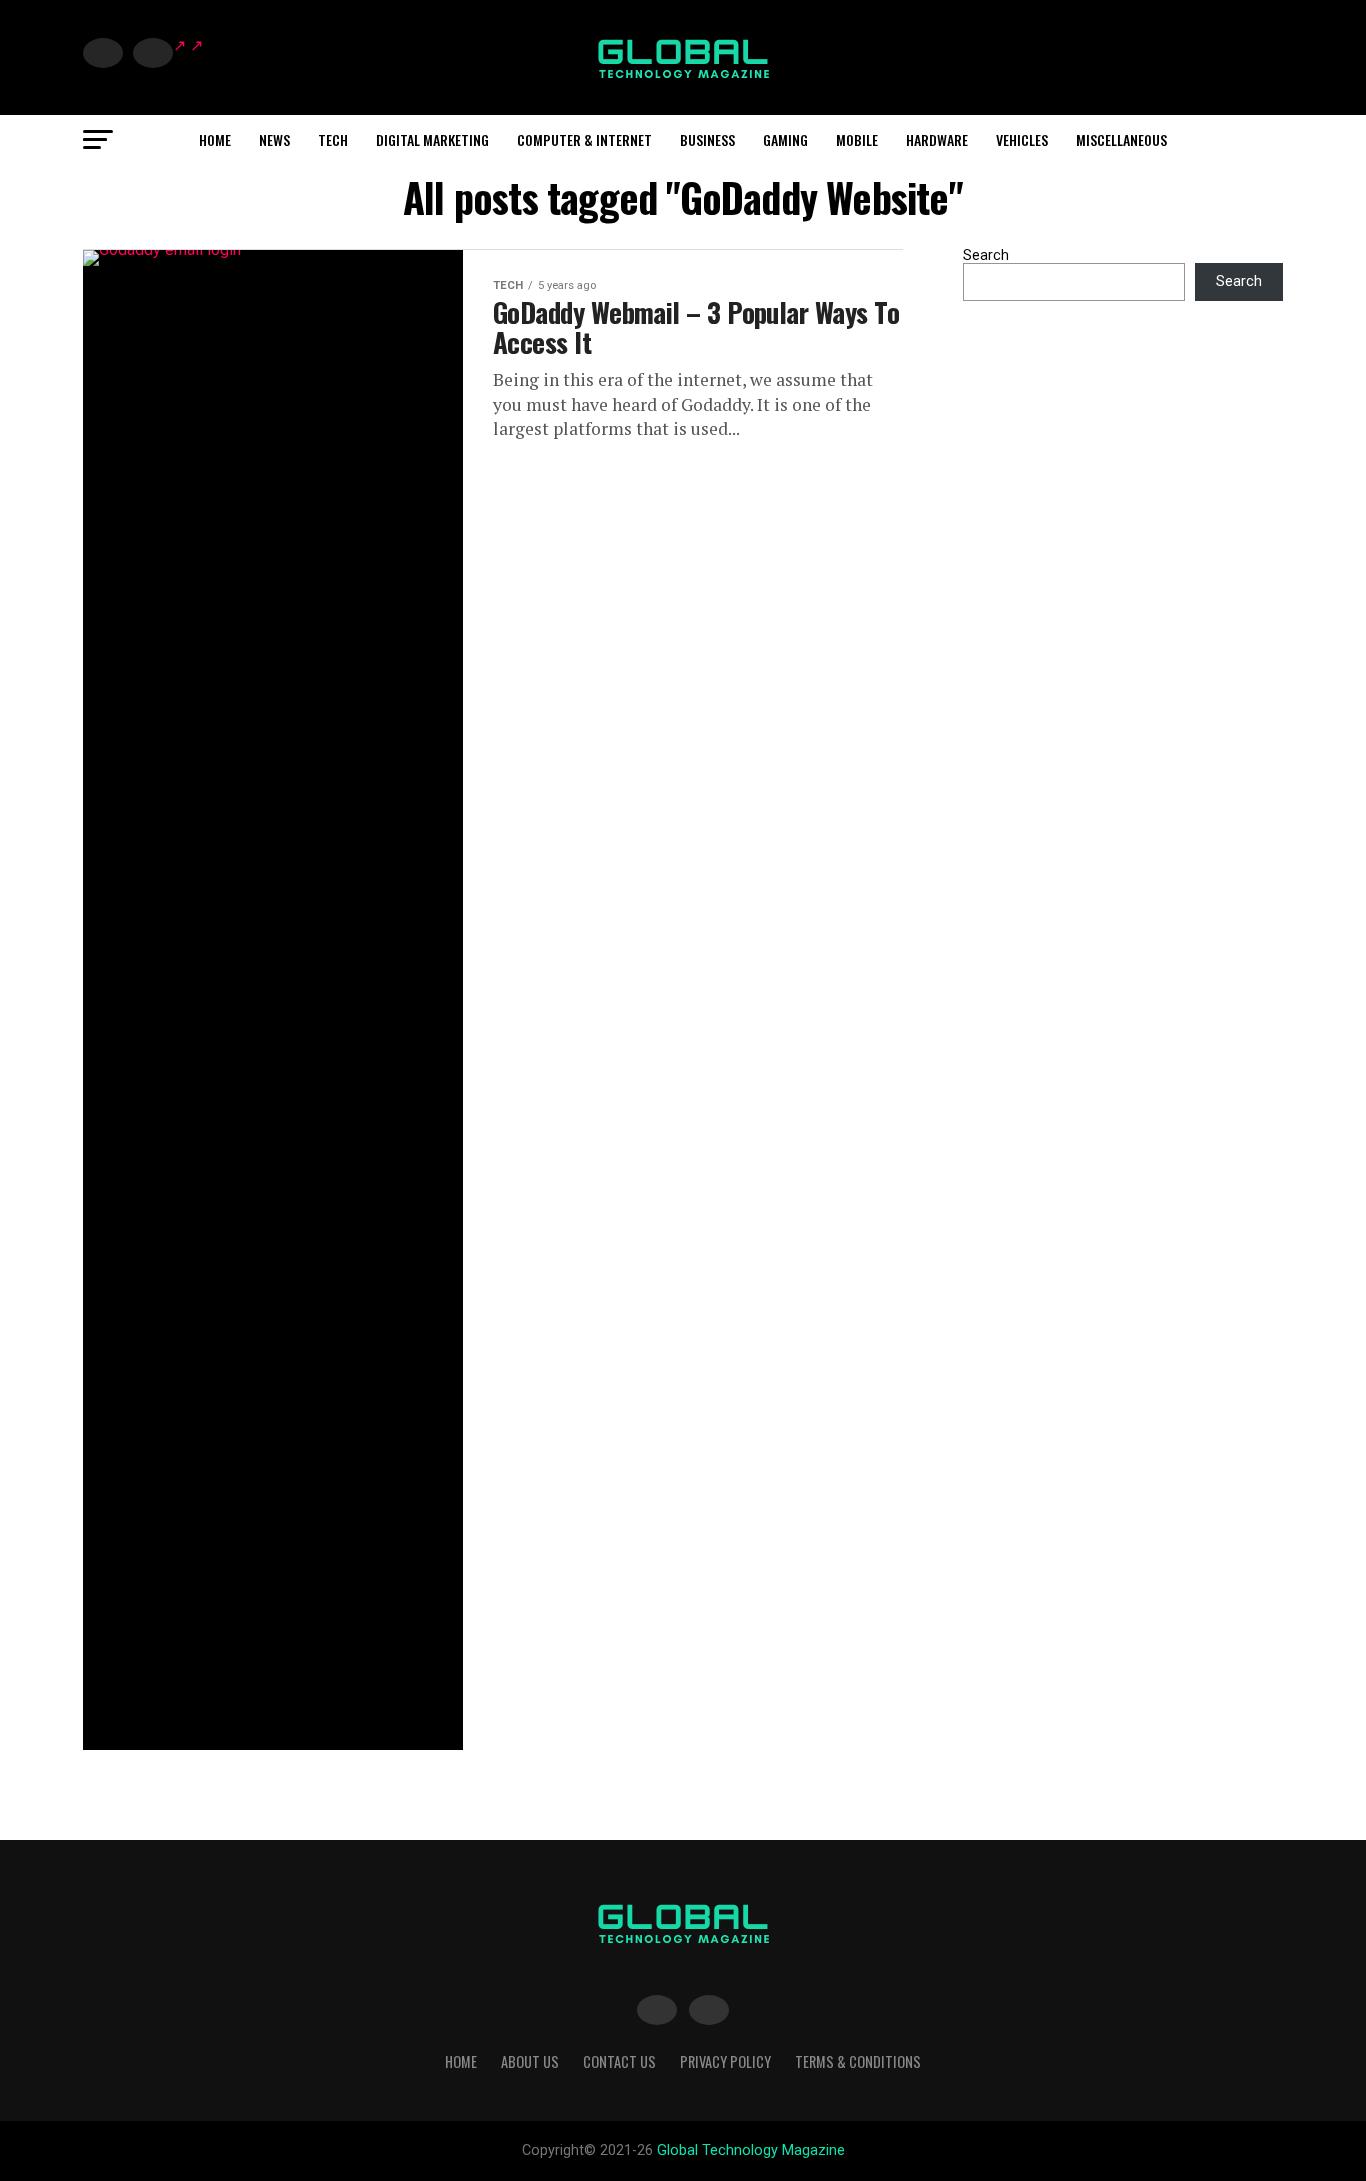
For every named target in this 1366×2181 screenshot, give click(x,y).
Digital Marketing (432, 139)
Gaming (785, 139)
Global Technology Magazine (751, 2150)
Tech (333, 139)
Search (986, 255)
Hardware (937, 139)
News (274, 139)
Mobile (857, 139)
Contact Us (619, 2061)
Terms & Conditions (858, 2061)
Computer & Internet (584, 139)
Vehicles (1022, 139)
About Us (530, 2061)
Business (707, 139)
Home (215, 139)
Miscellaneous (1121, 139)
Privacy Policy (725, 2061)
